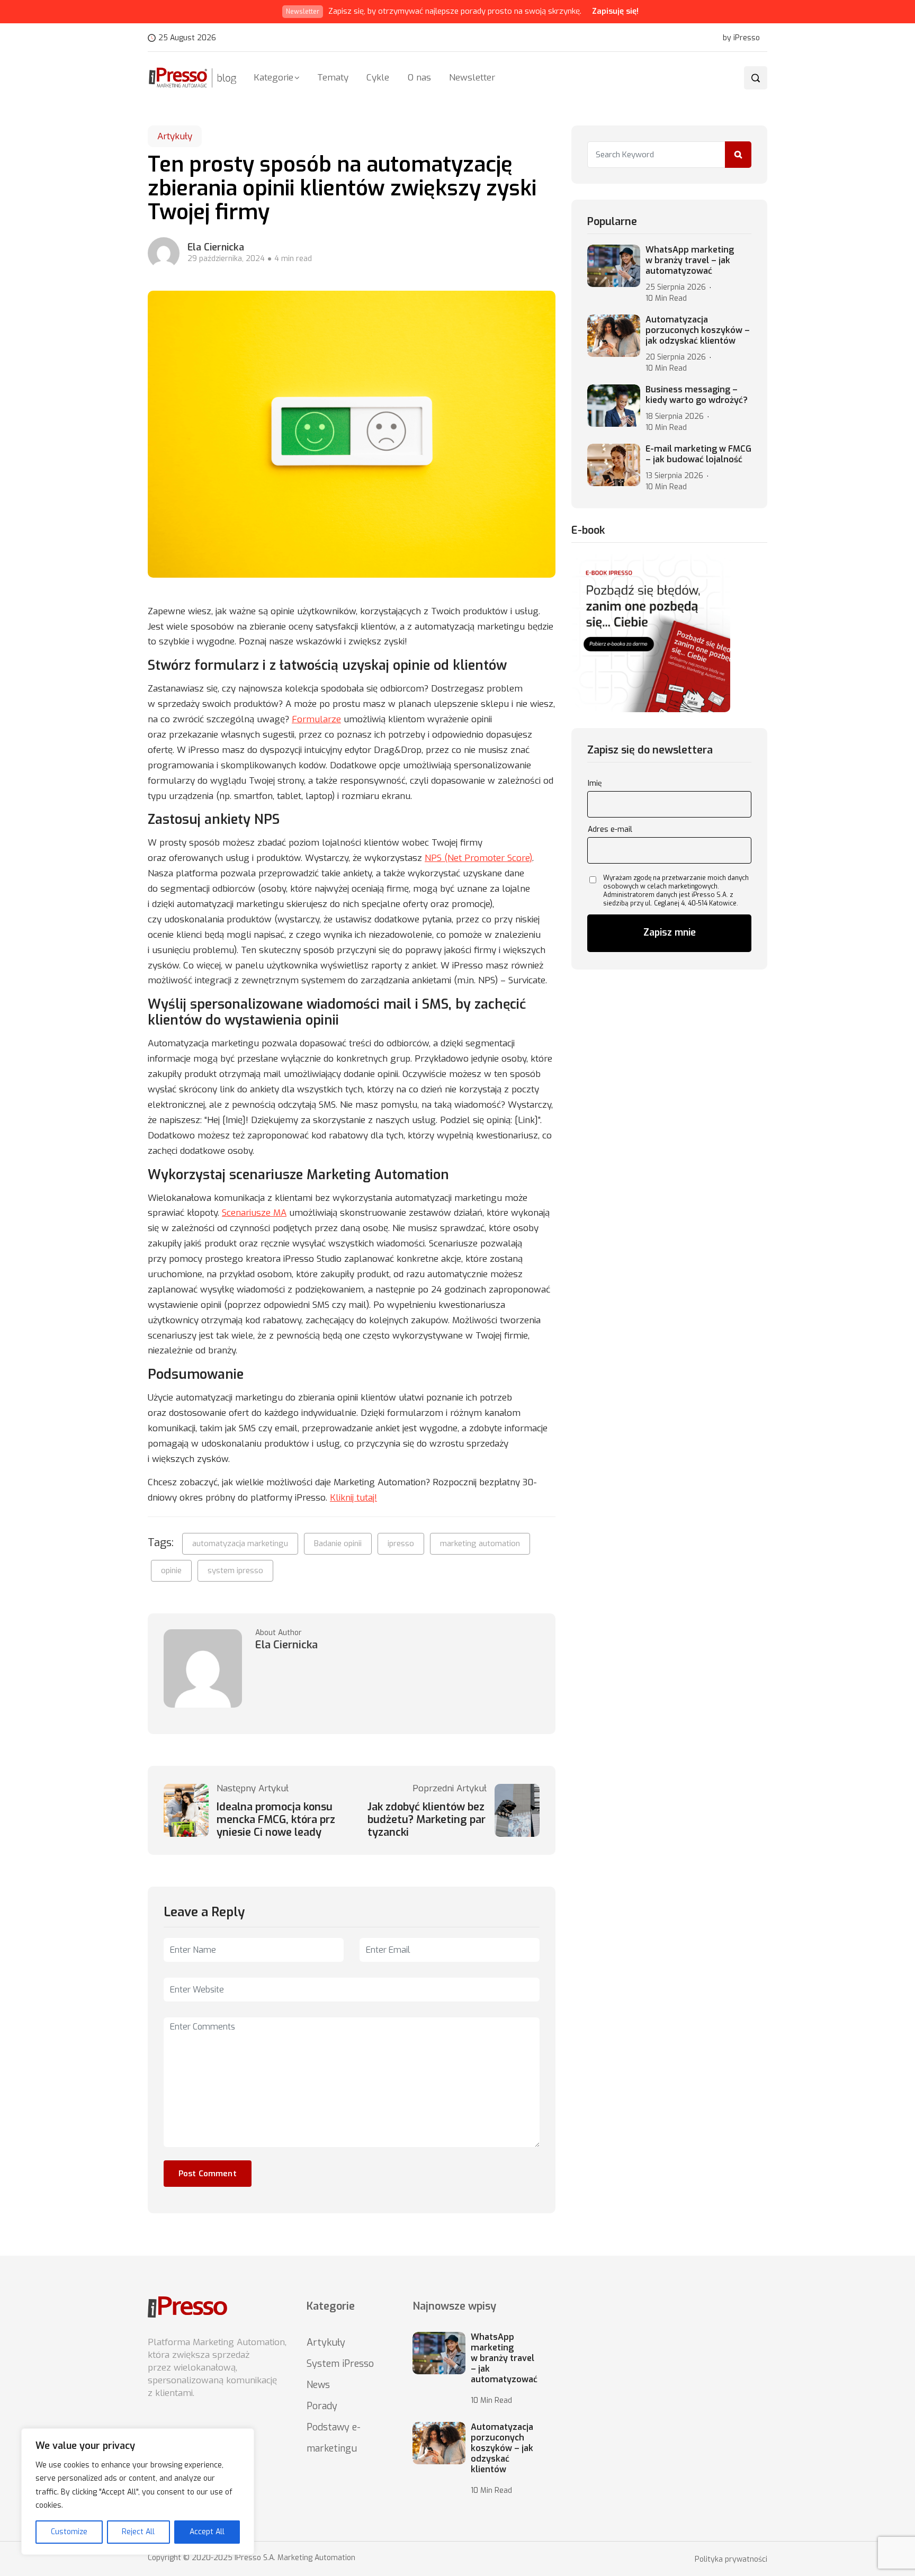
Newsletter (472, 78)
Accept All (207, 2532)
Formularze (316, 719)
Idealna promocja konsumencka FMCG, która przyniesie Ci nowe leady (276, 1820)
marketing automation (480, 1543)
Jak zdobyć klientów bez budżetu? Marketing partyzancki (427, 1820)
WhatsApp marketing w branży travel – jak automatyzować (690, 261)
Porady (322, 2406)
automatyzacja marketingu (240, 1543)
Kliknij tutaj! (353, 1498)
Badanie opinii (338, 1543)
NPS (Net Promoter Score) (478, 858)
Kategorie (273, 78)
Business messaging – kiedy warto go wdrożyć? (697, 395)
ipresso (401, 1543)
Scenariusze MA (254, 1213)
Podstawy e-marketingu (334, 2438)
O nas (419, 78)
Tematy (333, 78)
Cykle (378, 78)
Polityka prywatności (731, 2560)
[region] (138, 2492)
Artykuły (175, 136)
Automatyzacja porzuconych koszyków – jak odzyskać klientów (698, 330)
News (318, 2385)
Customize (69, 2532)
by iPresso (741, 38)
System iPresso (340, 2364)
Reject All (138, 2532)
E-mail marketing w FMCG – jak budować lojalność (698, 454)
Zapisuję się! (615, 11)
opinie (171, 1570)
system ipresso (235, 1570)
